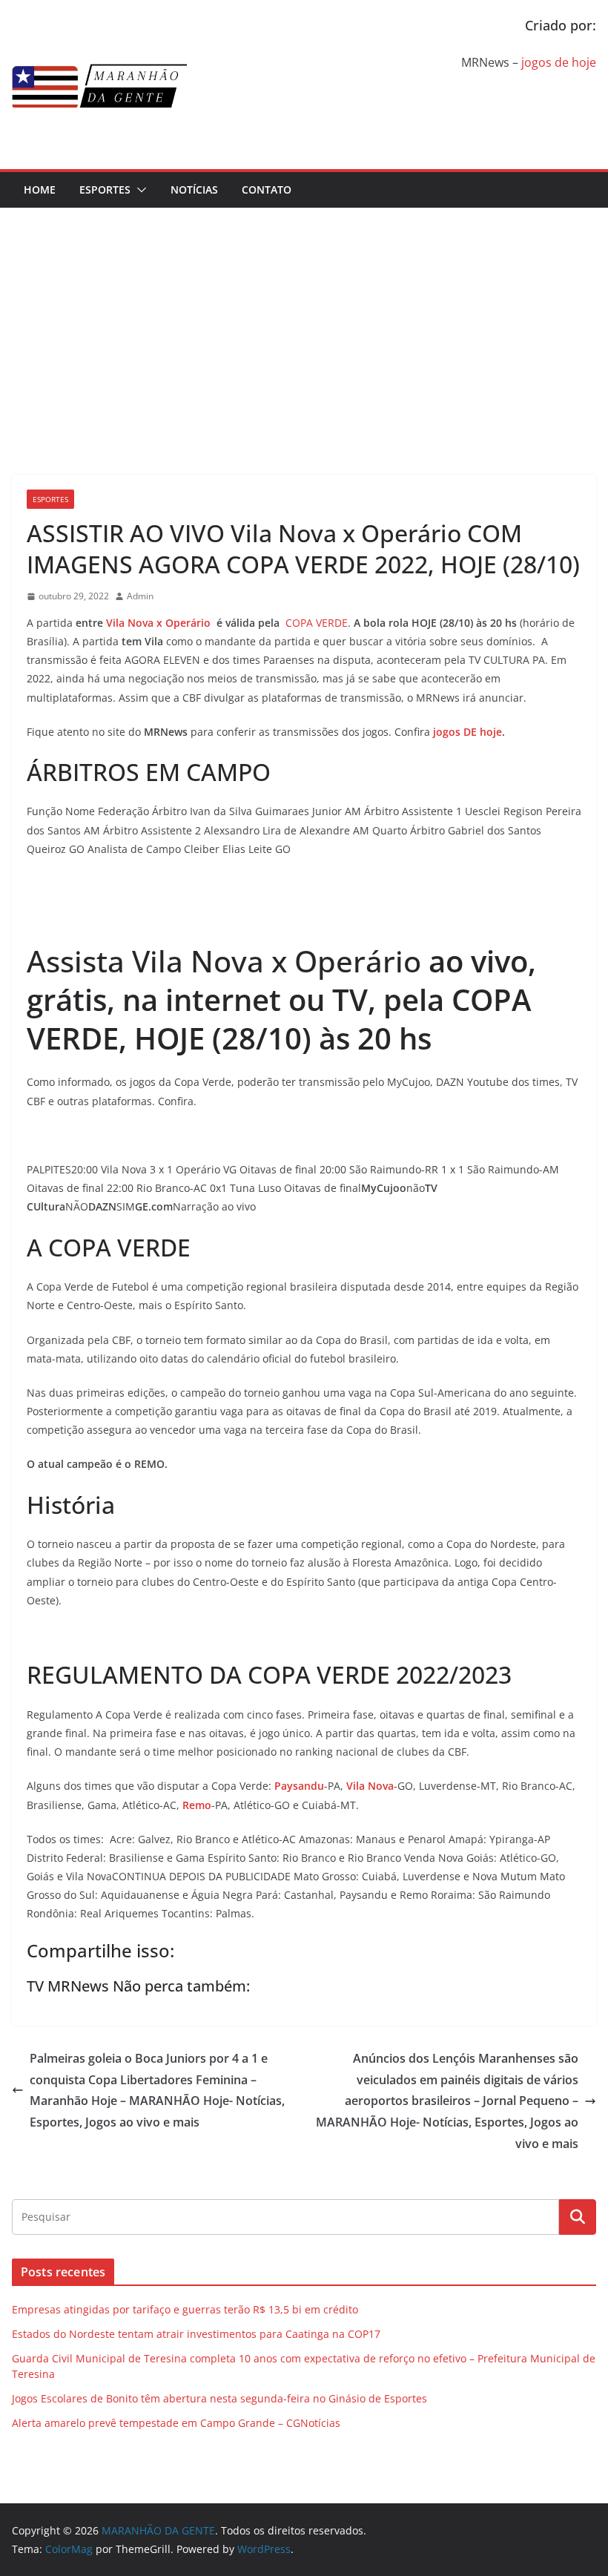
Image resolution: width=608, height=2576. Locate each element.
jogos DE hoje (467, 732)
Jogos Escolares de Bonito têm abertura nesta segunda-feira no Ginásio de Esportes (219, 2398)
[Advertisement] (304, 319)
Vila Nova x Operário (158, 623)
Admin (140, 596)
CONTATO (267, 190)
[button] (139, 190)
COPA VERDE (317, 623)
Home (40, 190)
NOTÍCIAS (194, 190)
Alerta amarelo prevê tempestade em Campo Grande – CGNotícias (176, 2423)
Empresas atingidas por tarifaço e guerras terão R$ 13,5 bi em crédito (185, 2309)
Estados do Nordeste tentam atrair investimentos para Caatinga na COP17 (196, 2334)
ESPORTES (105, 190)
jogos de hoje (559, 62)
